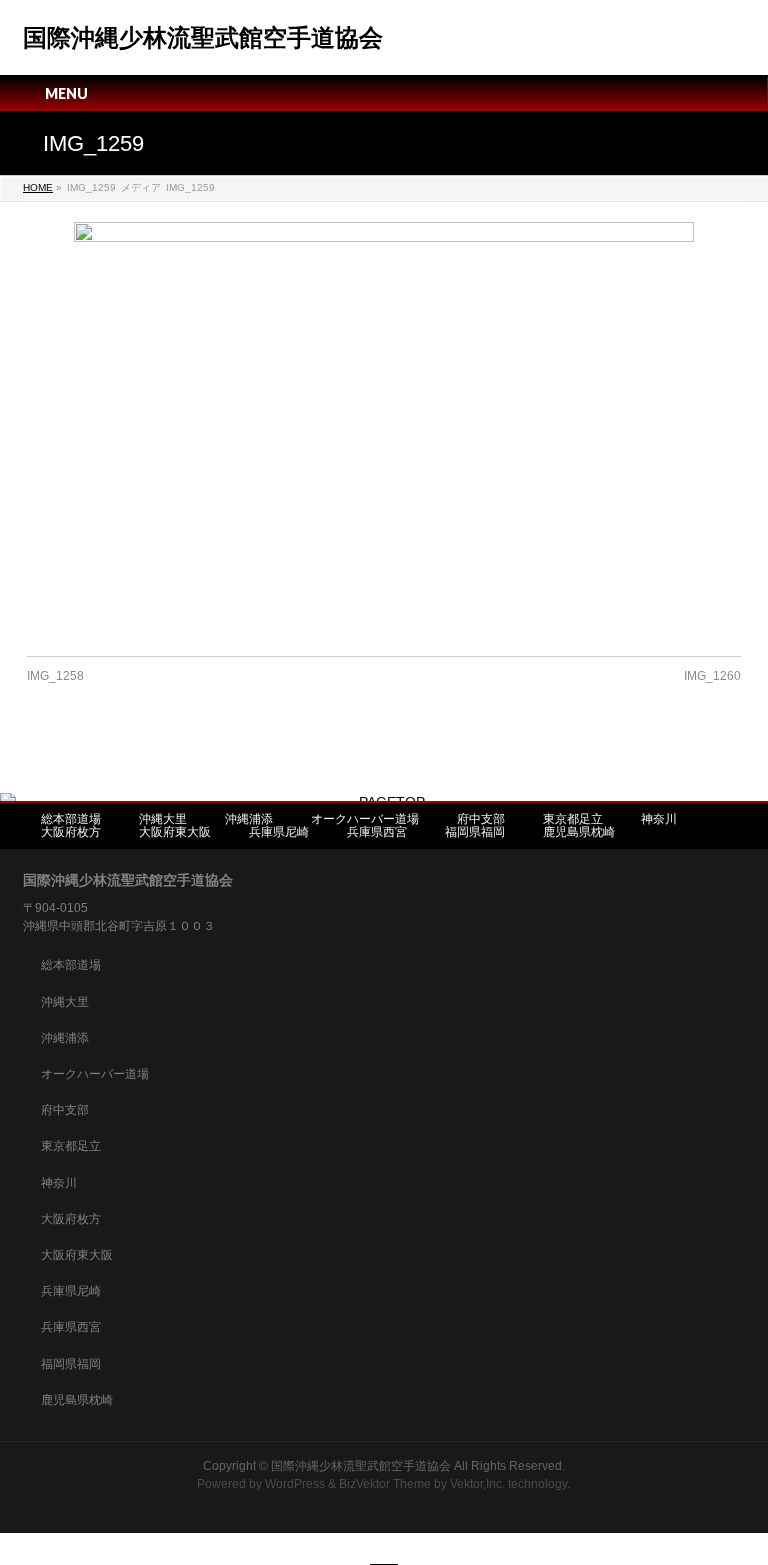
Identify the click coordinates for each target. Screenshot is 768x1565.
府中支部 (481, 819)
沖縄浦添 (249, 819)
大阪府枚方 (71, 832)
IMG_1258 (55, 676)
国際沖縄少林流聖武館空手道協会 (203, 37)
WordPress (295, 1484)
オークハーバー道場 (365, 819)
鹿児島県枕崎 (579, 832)
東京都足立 (573, 819)
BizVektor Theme (385, 1484)
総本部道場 (71, 819)
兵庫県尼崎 (279, 832)
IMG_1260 (712, 676)
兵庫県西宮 (377, 832)
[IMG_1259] (384, 429)
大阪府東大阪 (175, 832)
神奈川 (659, 819)
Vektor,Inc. (477, 1484)
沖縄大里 (163, 819)
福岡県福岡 (475, 832)
